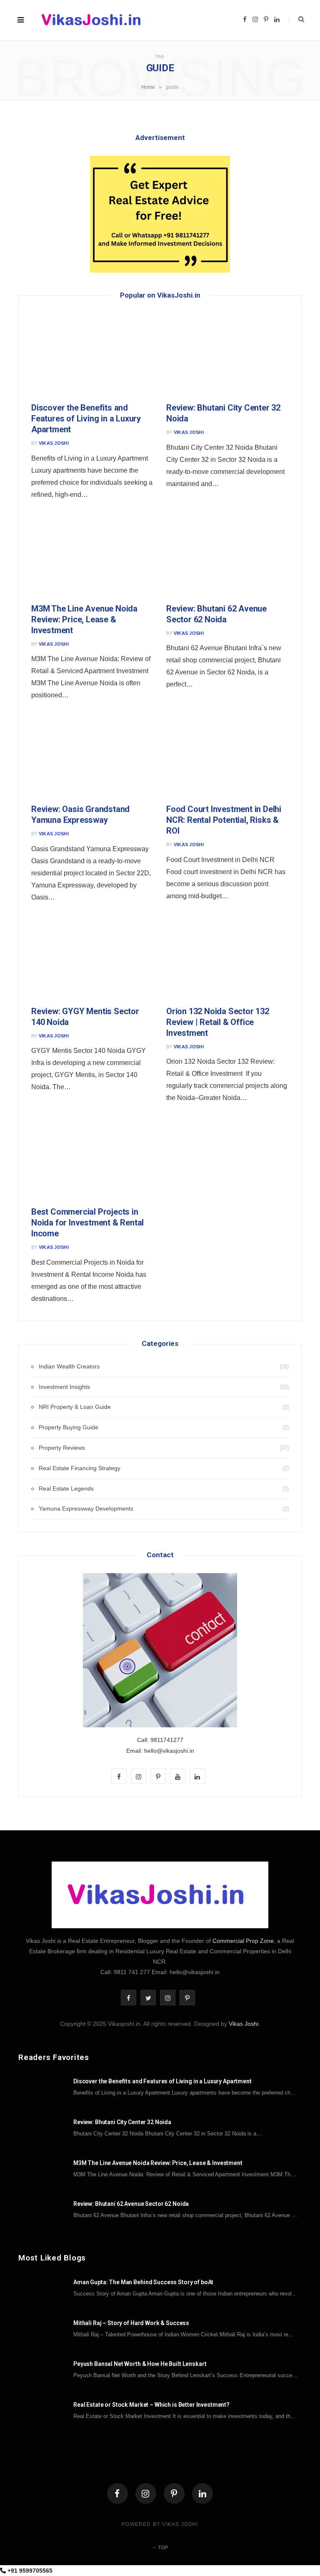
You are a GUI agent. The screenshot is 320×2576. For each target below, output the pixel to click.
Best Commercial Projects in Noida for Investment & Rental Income (87, 1223)
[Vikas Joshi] (94, 20)
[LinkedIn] (202, 2493)
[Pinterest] (174, 2493)
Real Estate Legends (66, 1488)
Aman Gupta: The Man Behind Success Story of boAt (143, 2282)
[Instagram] (146, 2493)
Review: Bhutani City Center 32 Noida (122, 2122)
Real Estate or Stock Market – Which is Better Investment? (151, 2405)
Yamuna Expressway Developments (86, 1509)
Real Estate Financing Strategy (80, 1468)
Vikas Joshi (54, 443)
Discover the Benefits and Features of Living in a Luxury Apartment (86, 418)
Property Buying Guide (69, 1427)
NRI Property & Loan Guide (75, 1407)
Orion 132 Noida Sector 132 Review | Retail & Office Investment (218, 1022)
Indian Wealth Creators (69, 1366)
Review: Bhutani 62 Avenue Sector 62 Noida (131, 2204)
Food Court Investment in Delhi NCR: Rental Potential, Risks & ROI (224, 820)
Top (162, 2548)
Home (148, 87)
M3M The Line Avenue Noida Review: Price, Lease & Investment (84, 619)
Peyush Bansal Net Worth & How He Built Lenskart (140, 2364)
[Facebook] (117, 2493)
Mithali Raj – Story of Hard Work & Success (131, 2323)
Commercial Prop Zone (243, 1941)
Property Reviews (62, 1448)
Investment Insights (64, 1387)
